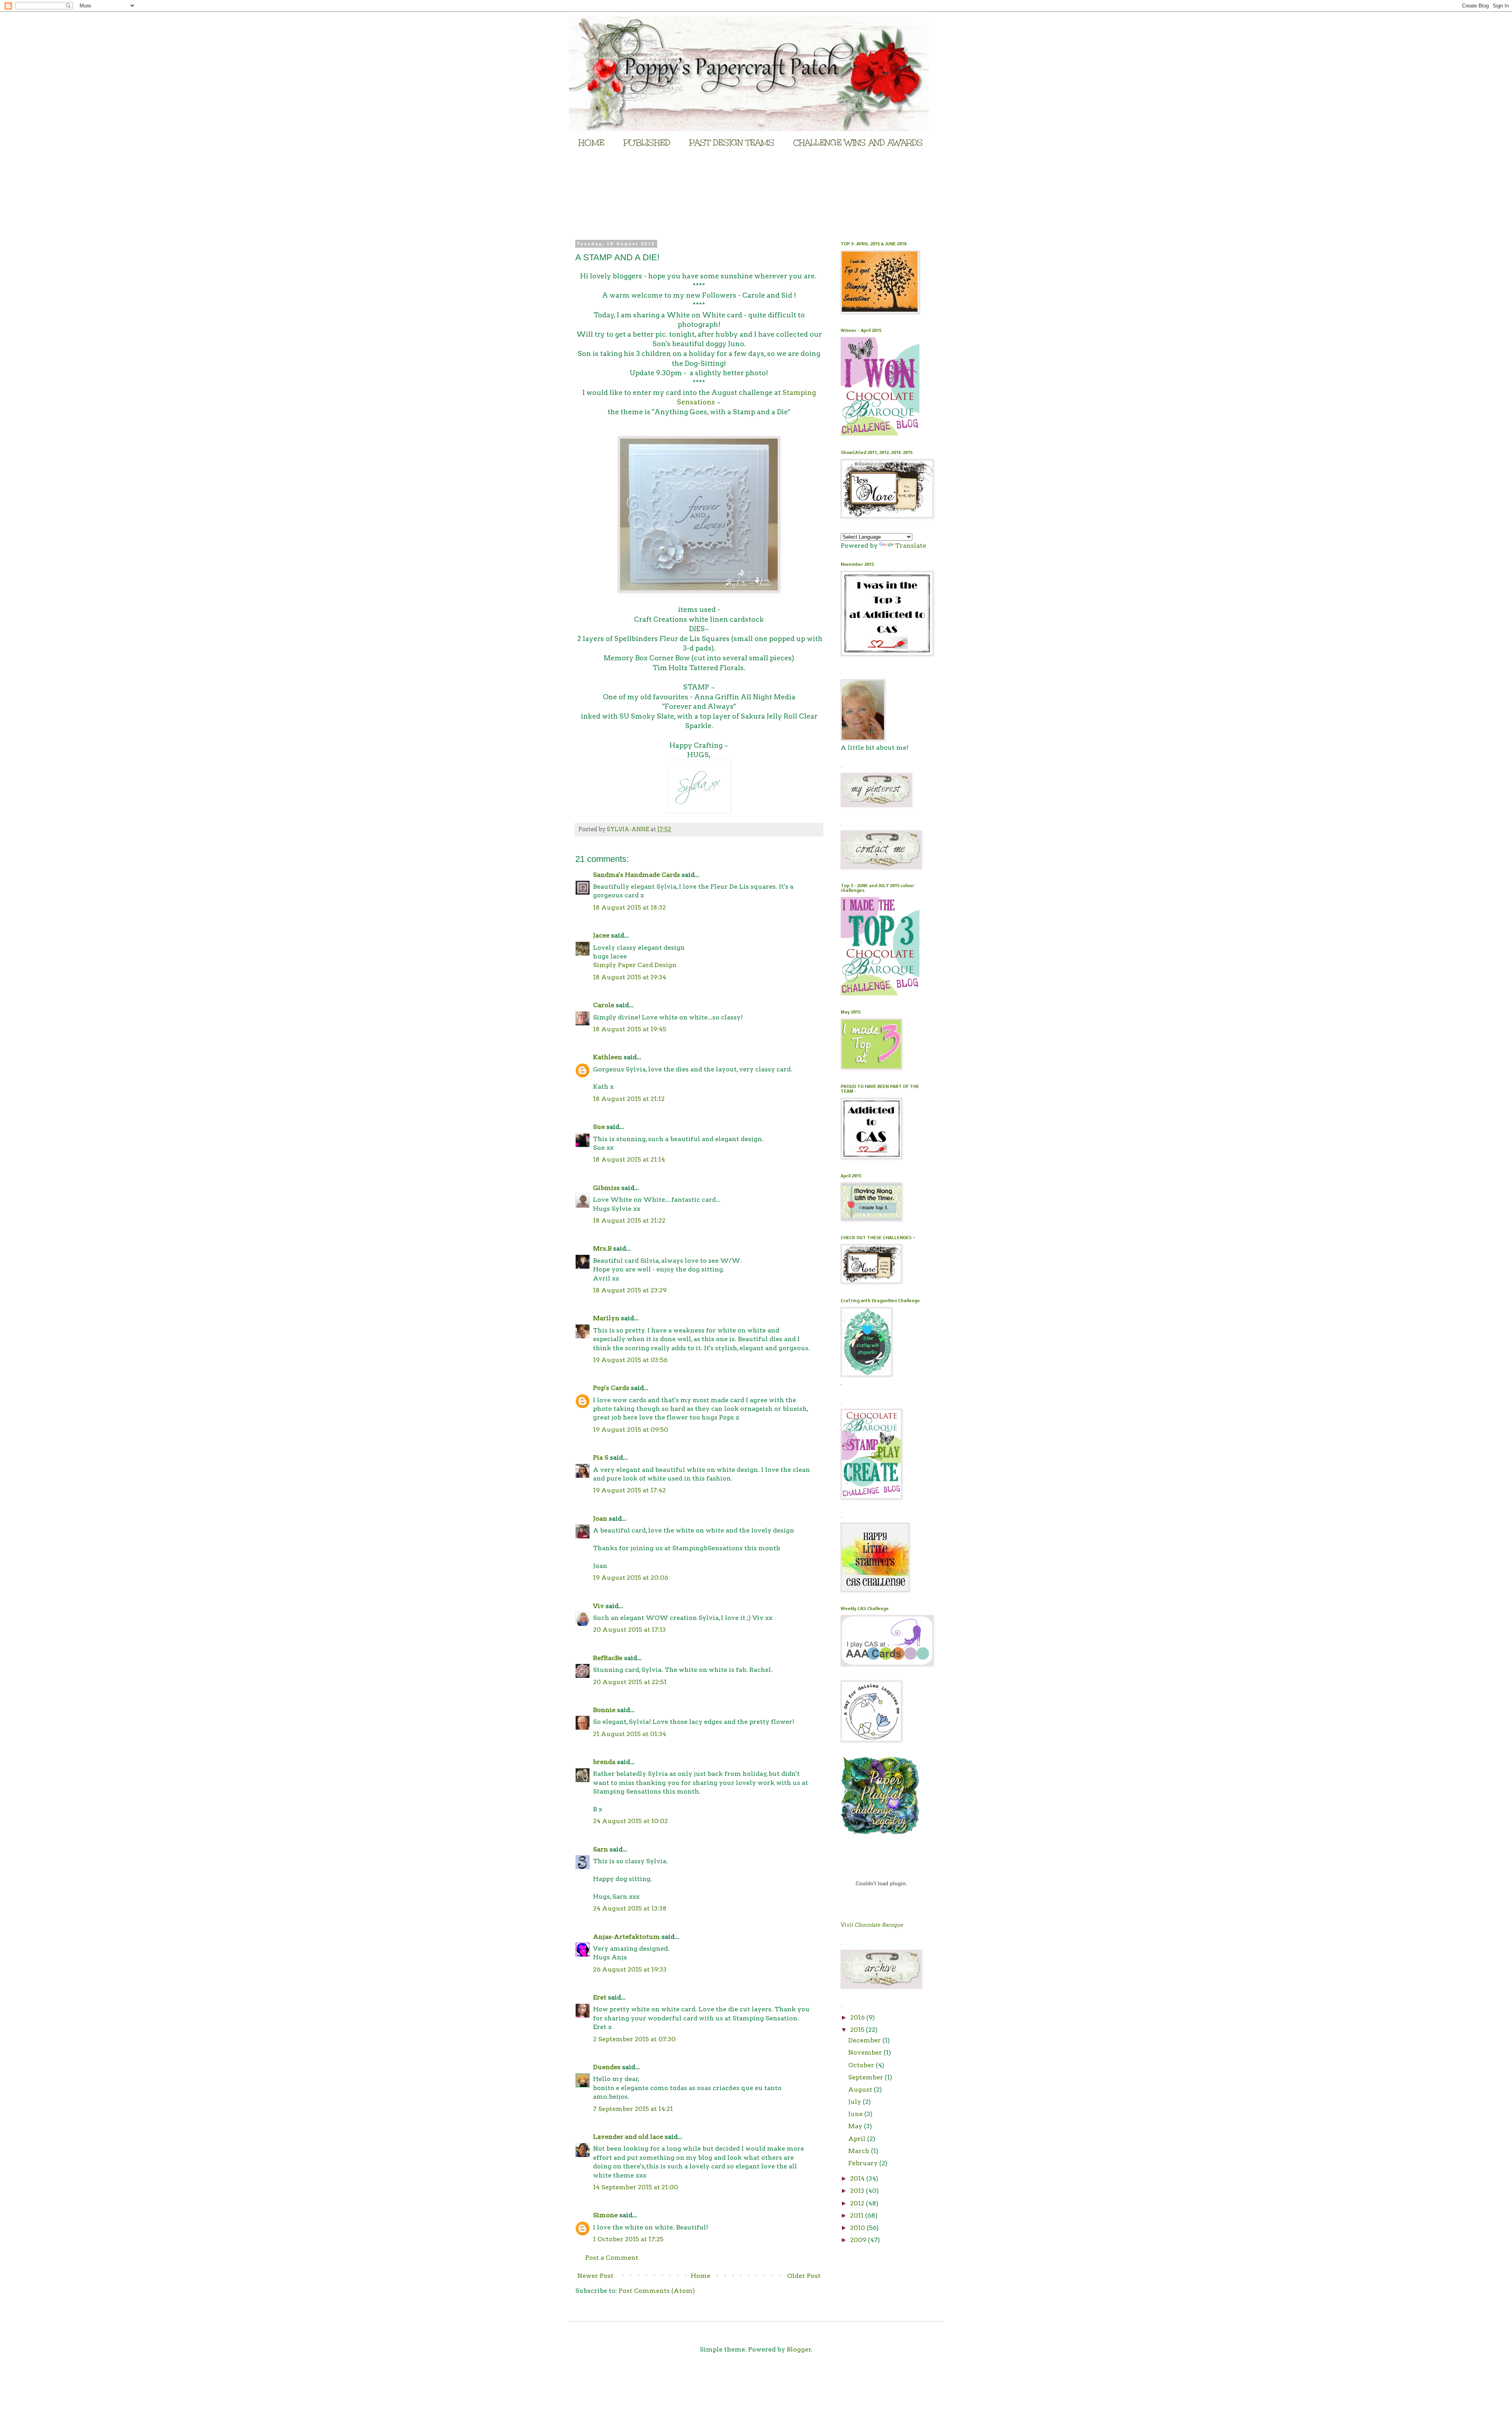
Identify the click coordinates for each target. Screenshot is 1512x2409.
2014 (858, 2178)
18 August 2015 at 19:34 (630, 977)
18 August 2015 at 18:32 (629, 907)
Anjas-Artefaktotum (626, 1937)
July (855, 2102)
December (865, 2040)
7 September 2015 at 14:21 (633, 2109)
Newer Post (595, 2276)
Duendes (607, 2067)
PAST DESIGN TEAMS (732, 143)
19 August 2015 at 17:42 (629, 1490)
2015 (858, 2030)
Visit (872, 1925)
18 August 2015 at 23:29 (630, 1290)
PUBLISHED (647, 143)
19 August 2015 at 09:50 (631, 1430)
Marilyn (606, 1318)
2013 (858, 2191)
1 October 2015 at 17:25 (628, 2239)
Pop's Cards (611, 1388)
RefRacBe (608, 1658)
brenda (604, 1762)
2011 (858, 2215)
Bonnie (604, 1710)
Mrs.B (602, 1248)
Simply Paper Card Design (635, 965)
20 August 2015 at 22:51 (630, 1682)
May (856, 2126)
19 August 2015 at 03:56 (630, 1360)
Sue (599, 1127)
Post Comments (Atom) (657, 2291)
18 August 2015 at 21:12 (629, 1099)
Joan (600, 1519)
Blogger (799, 2349)
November (866, 2052)
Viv (598, 1606)
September (866, 2077)
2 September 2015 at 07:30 (634, 2039)
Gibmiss (606, 1188)
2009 (859, 2240)
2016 (858, 2017)
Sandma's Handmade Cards (636, 875)
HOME (591, 143)
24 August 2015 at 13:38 (630, 1908)
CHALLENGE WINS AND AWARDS (858, 143)
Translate (911, 546)
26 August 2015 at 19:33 (630, 1969)
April (858, 2139)
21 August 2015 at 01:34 (630, 1734)
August (861, 2089)
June (856, 2114)
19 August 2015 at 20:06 (631, 1578)
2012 (858, 2203)
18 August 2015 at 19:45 (630, 1029)
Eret (600, 1997)
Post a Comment (612, 2258)
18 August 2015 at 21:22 (629, 1220)
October (862, 2065)
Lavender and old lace (628, 2137)
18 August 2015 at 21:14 (629, 1159)
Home (700, 2276)
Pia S (601, 1457)
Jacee (601, 935)
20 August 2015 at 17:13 (629, 1630)
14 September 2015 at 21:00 (636, 2187)
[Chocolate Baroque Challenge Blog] (880, 433)
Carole (604, 1005)
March (860, 2151)
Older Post (804, 2276)
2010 (858, 2228)
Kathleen (608, 1057)
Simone (605, 2215)
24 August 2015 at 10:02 (630, 1821)
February (864, 2163)
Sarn (600, 1849)
